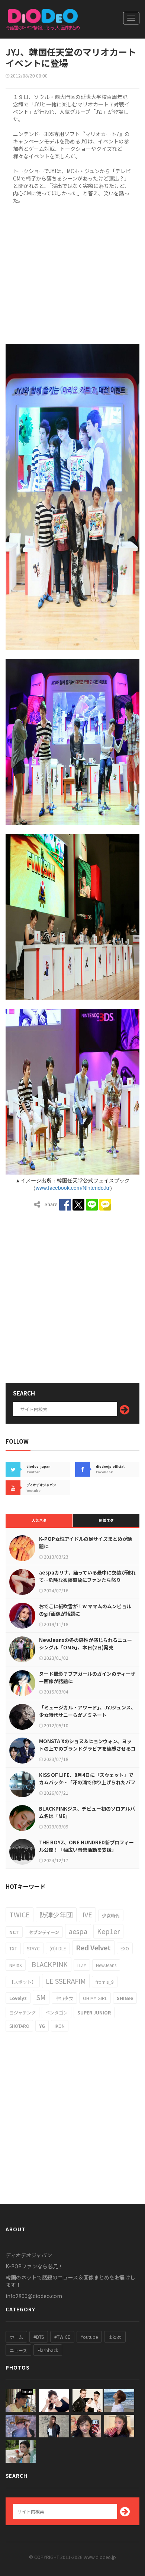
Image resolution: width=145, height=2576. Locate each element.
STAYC (33, 1948)
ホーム (16, 2337)
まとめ (115, 2337)
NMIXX (16, 1965)
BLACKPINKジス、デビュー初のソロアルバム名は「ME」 (87, 1812)
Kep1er (108, 1931)
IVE (87, 1914)
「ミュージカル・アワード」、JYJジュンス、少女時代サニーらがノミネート (87, 1711)
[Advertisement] (72, 273)
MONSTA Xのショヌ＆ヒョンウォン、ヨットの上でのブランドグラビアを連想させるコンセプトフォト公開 (87, 1749)
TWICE (20, 1914)
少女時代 (111, 1915)
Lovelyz (18, 1998)
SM (41, 1997)
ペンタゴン (57, 2012)
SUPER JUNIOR (94, 2012)
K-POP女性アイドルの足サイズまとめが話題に (86, 1542)
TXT (13, 1948)
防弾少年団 (56, 1914)
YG (42, 2026)
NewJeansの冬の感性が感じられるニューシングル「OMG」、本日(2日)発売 (86, 1644)
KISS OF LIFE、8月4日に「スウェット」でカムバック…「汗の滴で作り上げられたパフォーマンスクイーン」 (87, 1782)
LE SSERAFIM (66, 1981)
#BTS (39, 2337)
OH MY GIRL (95, 1998)
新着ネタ (106, 1520)
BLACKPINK (50, 1964)
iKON (60, 2026)
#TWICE (62, 2337)
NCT (14, 1932)
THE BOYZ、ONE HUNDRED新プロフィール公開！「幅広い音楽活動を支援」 (86, 1846)
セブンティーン (44, 1932)
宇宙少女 (64, 1998)
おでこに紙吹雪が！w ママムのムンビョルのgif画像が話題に (85, 1610)
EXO (125, 1948)
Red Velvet (93, 1947)
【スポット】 (23, 1982)
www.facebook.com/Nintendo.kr (73, 1188)
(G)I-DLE (58, 1948)
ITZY (82, 1965)
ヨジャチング (22, 2012)
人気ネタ (39, 1520)
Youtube (89, 2337)
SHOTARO (19, 2026)
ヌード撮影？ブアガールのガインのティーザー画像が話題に (87, 1677)
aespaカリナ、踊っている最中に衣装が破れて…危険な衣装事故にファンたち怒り (87, 1576)
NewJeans (106, 1965)
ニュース (18, 2350)
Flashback (48, 2350)
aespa (78, 1931)
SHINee (125, 1998)
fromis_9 (105, 1982)
